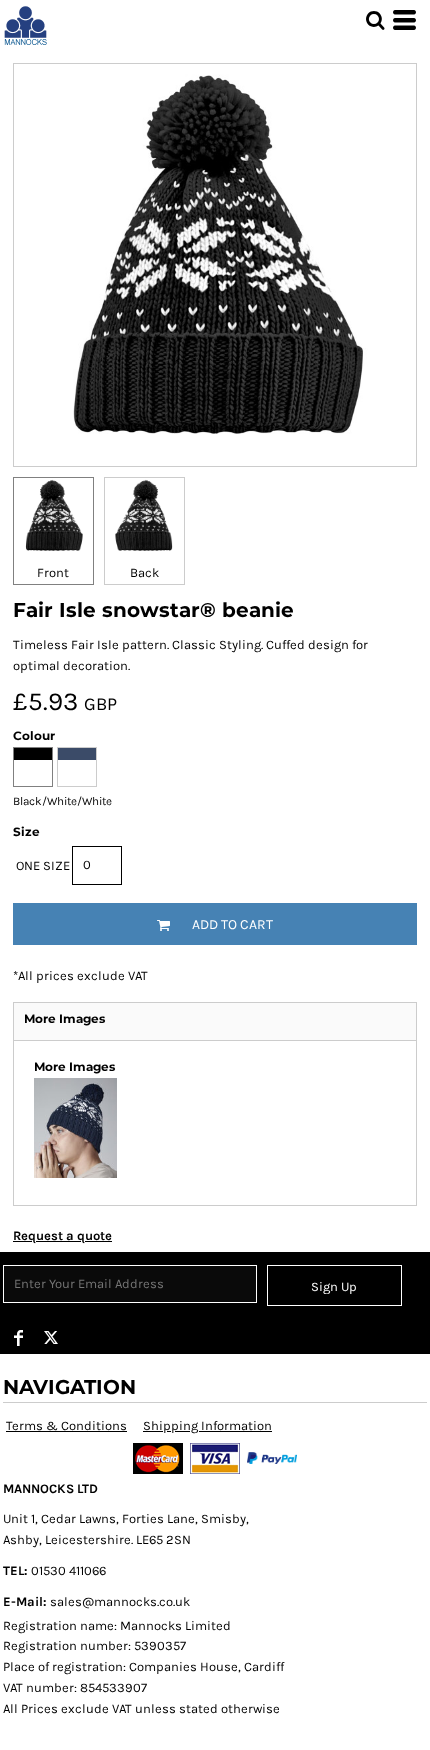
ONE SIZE (43, 865)
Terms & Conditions (66, 1425)
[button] (375, 20)
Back (144, 572)
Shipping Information (207, 1425)
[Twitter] (51, 1338)
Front (53, 572)
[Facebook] (19, 1338)
